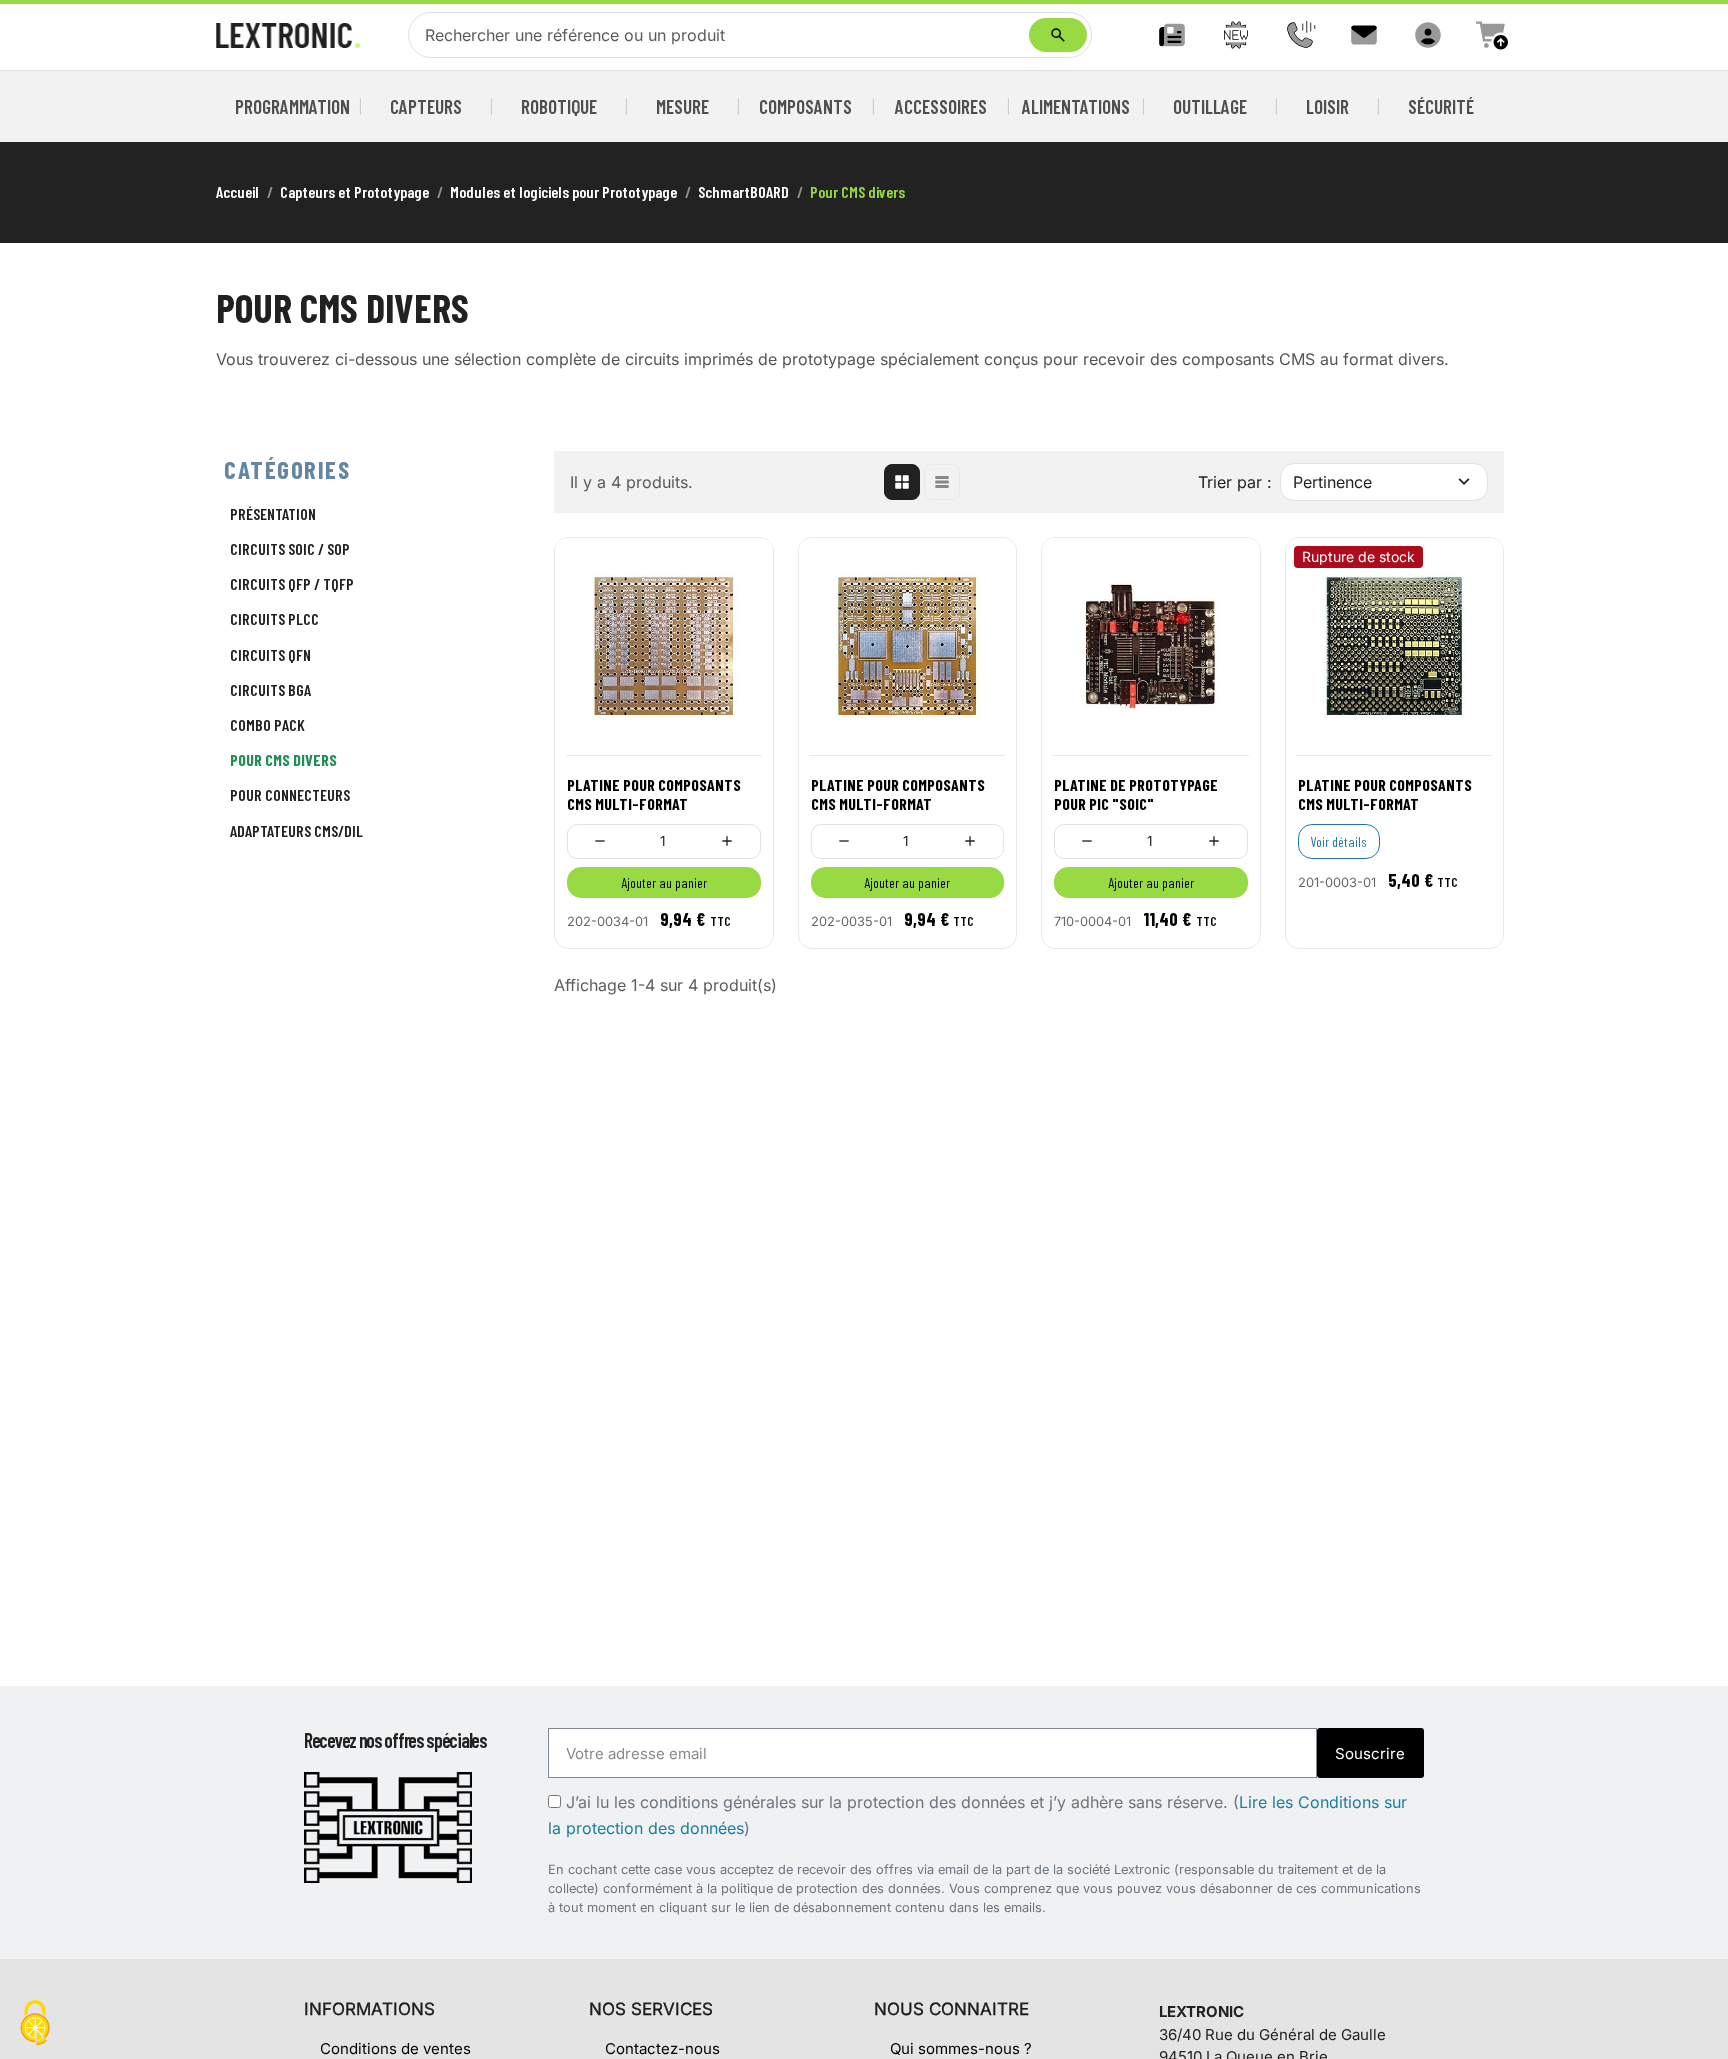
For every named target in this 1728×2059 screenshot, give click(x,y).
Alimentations (1076, 106)
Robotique (559, 106)
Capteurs (426, 106)
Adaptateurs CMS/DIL (296, 830)
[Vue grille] (902, 482)
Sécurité (1441, 106)
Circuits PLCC (274, 618)
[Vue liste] (942, 482)
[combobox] (723, 35)
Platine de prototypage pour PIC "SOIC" (1136, 794)
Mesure (682, 106)
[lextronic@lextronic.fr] (1364, 35)
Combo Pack (267, 724)
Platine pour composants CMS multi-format (654, 794)
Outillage (1210, 106)
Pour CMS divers (283, 759)
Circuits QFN (270, 654)
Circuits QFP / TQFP (292, 583)
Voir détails (1339, 841)
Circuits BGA (270, 689)
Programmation (293, 106)
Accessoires (941, 106)
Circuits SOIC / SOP (290, 548)
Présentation (273, 513)
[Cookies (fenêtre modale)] (35, 2024)
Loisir (1327, 106)
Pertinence (1332, 482)
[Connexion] (1428, 35)
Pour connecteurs (290, 794)
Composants (805, 106)
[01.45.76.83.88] (1300, 35)
